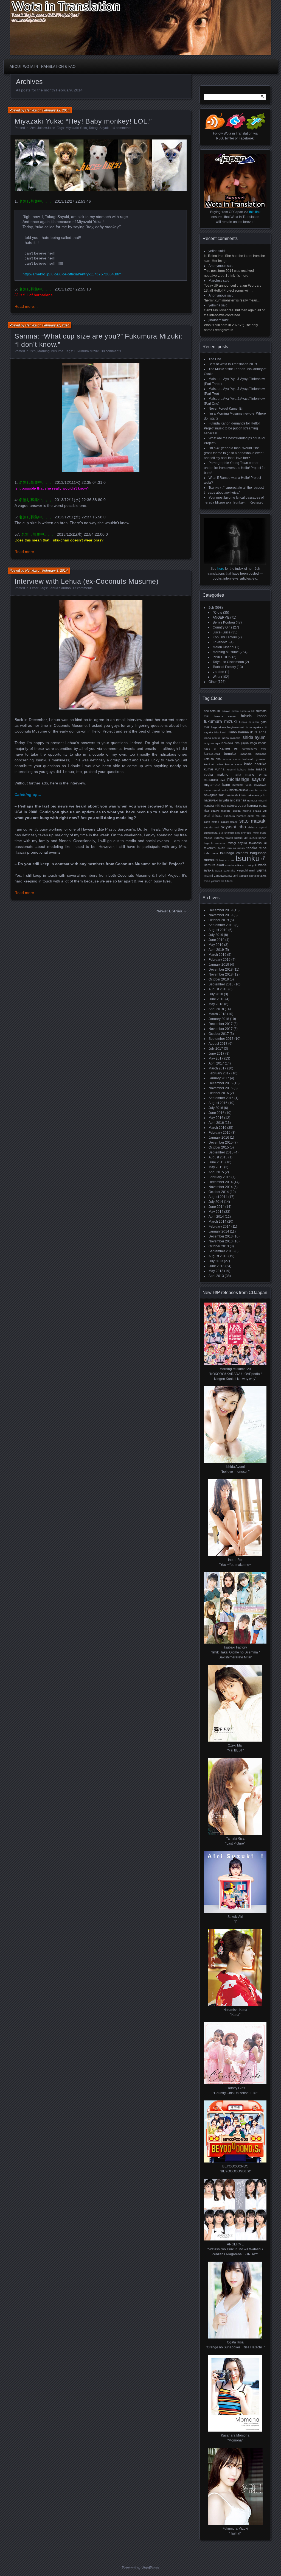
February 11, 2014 (56, 325)
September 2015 (221, 1152)
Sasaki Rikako (229, 822)
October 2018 (219, 979)
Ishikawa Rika (231, 743)
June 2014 (217, 1207)
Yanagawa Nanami (226, 876)
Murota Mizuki (258, 790)
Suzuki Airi (241, 838)
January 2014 (219, 1231)
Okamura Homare (235, 816)
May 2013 (216, 1271)
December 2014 (221, 1182)
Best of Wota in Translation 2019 (233, 364)
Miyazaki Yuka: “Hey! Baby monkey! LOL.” (83, 121)
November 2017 (221, 1029)
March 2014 (217, 1222)
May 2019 (216, 945)
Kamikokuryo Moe (254, 749)
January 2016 (219, 1138)
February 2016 (220, 1133)
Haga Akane (219, 727)
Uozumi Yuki (250, 865)
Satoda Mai (211, 827)
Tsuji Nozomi (227, 860)
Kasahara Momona (253, 754)
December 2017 (221, 1024)
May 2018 (216, 1004)
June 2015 (217, 1162)
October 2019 (219, 920)
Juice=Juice (46, 128)
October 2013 (219, 1246)
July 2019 (216, 935)
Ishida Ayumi (254, 737)
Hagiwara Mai (236, 727)
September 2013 (221, 1251)
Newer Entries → (172, 911)
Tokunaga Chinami (234, 853)
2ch (33, 128)
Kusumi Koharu (237, 769)
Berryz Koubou (224, 622)
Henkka (31, 110)
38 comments (111, 351)
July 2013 (216, 1261)
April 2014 (216, 1217)
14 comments (121, 128)
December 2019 (221, 910)
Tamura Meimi (236, 848)
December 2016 (221, 1083)
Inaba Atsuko (212, 738)
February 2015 (220, 1177)
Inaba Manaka (231, 738)
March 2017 (217, 1068)
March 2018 (217, 1014)
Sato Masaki (253, 821)
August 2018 (218, 989)
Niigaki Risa (238, 800)
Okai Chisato (213, 816)
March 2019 (217, 955)
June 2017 (217, 1054)
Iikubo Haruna (238, 732)
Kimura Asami (232, 759)
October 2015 (219, 1147)
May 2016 (216, 1118)
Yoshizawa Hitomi (222, 881)
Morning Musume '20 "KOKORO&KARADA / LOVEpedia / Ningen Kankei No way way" (235, 1374)
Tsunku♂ (251, 858)
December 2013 (221, 1236)
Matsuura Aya (215, 780)
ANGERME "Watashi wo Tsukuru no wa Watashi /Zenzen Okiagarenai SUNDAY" (235, 2249)
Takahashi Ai (258, 843)
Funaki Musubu (249, 722)
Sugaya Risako (224, 838)
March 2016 (217, 1128)
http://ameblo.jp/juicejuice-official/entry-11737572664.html (72, 274)
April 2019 (216, 950)
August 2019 (218, 930)
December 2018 (221, 970)
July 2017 (216, 1049)
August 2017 (218, 1044)
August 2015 (218, 1157)
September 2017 (221, 1039)
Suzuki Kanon (258, 838)
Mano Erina (256, 775)
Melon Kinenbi (224, 647)
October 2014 (219, 1192)
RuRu (264, 816)
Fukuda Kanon (254, 716)
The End (215, 359)
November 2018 (221, 974)
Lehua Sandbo (60, 588)
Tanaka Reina (256, 848)
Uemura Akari (214, 865)
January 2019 (219, 965)
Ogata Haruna (248, 806)
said (222, 251)
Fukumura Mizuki (87, 351)
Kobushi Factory (225, 637)
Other (34, 588)
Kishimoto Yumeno (255, 759)
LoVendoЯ (221, 642)
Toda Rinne (211, 853)
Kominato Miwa (214, 764)
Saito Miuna (212, 822)
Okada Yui (260, 811)
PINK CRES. (222, 657)
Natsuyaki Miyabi (216, 800)
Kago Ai (210, 749)
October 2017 (219, 1034)
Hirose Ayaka (253, 727)
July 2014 (216, 1202)
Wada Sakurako (225, 871)
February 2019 (220, 960)
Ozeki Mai (254, 816)
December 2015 (221, 1142)
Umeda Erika (233, 865)
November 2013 (221, 1241)
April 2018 (216, 1009)
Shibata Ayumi (257, 827)
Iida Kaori (220, 732)
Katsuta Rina (212, 759)
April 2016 (216, 1123)
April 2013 (216, 1276)
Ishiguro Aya (212, 743)
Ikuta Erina (258, 732)
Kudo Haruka (255, 764)
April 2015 (216, 1172)
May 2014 (216, 1212)
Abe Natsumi (212, 711)
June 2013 (217, 1266)
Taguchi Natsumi (215, 843)
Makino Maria (229, 774)
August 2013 (218, 1256)
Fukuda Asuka (225, 716)
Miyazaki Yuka (76, 128)
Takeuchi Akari (215, 848)
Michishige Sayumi (247, 779)
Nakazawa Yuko (257, 795)
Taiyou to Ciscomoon (228, 662)
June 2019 (217, 940)
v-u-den (218, 672)
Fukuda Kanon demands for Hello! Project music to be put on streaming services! (232, 428)
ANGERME (221, 618)
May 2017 (216, 1058)
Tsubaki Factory (224, 667)
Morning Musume (50, 351)
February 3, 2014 (55, 571)
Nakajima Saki (214, 795)
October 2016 (219, 1093)
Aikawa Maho (230, 711)
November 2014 (221, 1187)
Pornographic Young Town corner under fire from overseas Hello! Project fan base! (235, 468)
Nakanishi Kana (236, 795)
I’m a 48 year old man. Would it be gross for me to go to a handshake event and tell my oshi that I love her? (234, 453)
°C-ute (217, 613)
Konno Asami (234, 764)
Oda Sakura (229, 806)
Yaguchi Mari (246, 870)
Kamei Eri (229, 748)
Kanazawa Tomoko (220, 754)
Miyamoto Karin (217, 785)
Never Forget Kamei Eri (226, 409)
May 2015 (216, 1167)
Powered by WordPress (140, 2568)
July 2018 (216, 994)
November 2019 (221, 915)
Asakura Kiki (247, 711)
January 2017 (219, 1078)
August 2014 (218, 1197)
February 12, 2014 (56, 110)
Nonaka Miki (212, 806)
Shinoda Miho (250, 833)
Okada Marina (242, 811)
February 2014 (220, 1226)
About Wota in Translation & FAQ (43, 67)
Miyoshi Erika (220, 790)
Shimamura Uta (213, 833)
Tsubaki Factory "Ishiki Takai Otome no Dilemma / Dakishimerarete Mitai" (235, 1652)
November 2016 (221, 1088)
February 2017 (220, 1073)
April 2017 (216, 1063)
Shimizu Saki (232, 833)
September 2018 (221, 984)
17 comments (82, 588)
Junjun (245, 743)
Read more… (26, 306)
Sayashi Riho (233, 827)
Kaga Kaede (258, 743)
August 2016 (218, 1103)
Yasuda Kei (246, 876)
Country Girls (222, 627)
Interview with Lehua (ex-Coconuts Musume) (87, 581)
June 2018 (217, 999)
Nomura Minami (257, 801)
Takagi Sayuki (99, 128)
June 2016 (217, 1113)
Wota (217, 677)
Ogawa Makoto (221, 811)
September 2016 (221, 1098)
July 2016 (216, 1108)
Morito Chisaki (239, 790)
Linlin (251, 769)
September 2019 (221, 925)
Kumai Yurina (214, 769)
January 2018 (219, 1019)
